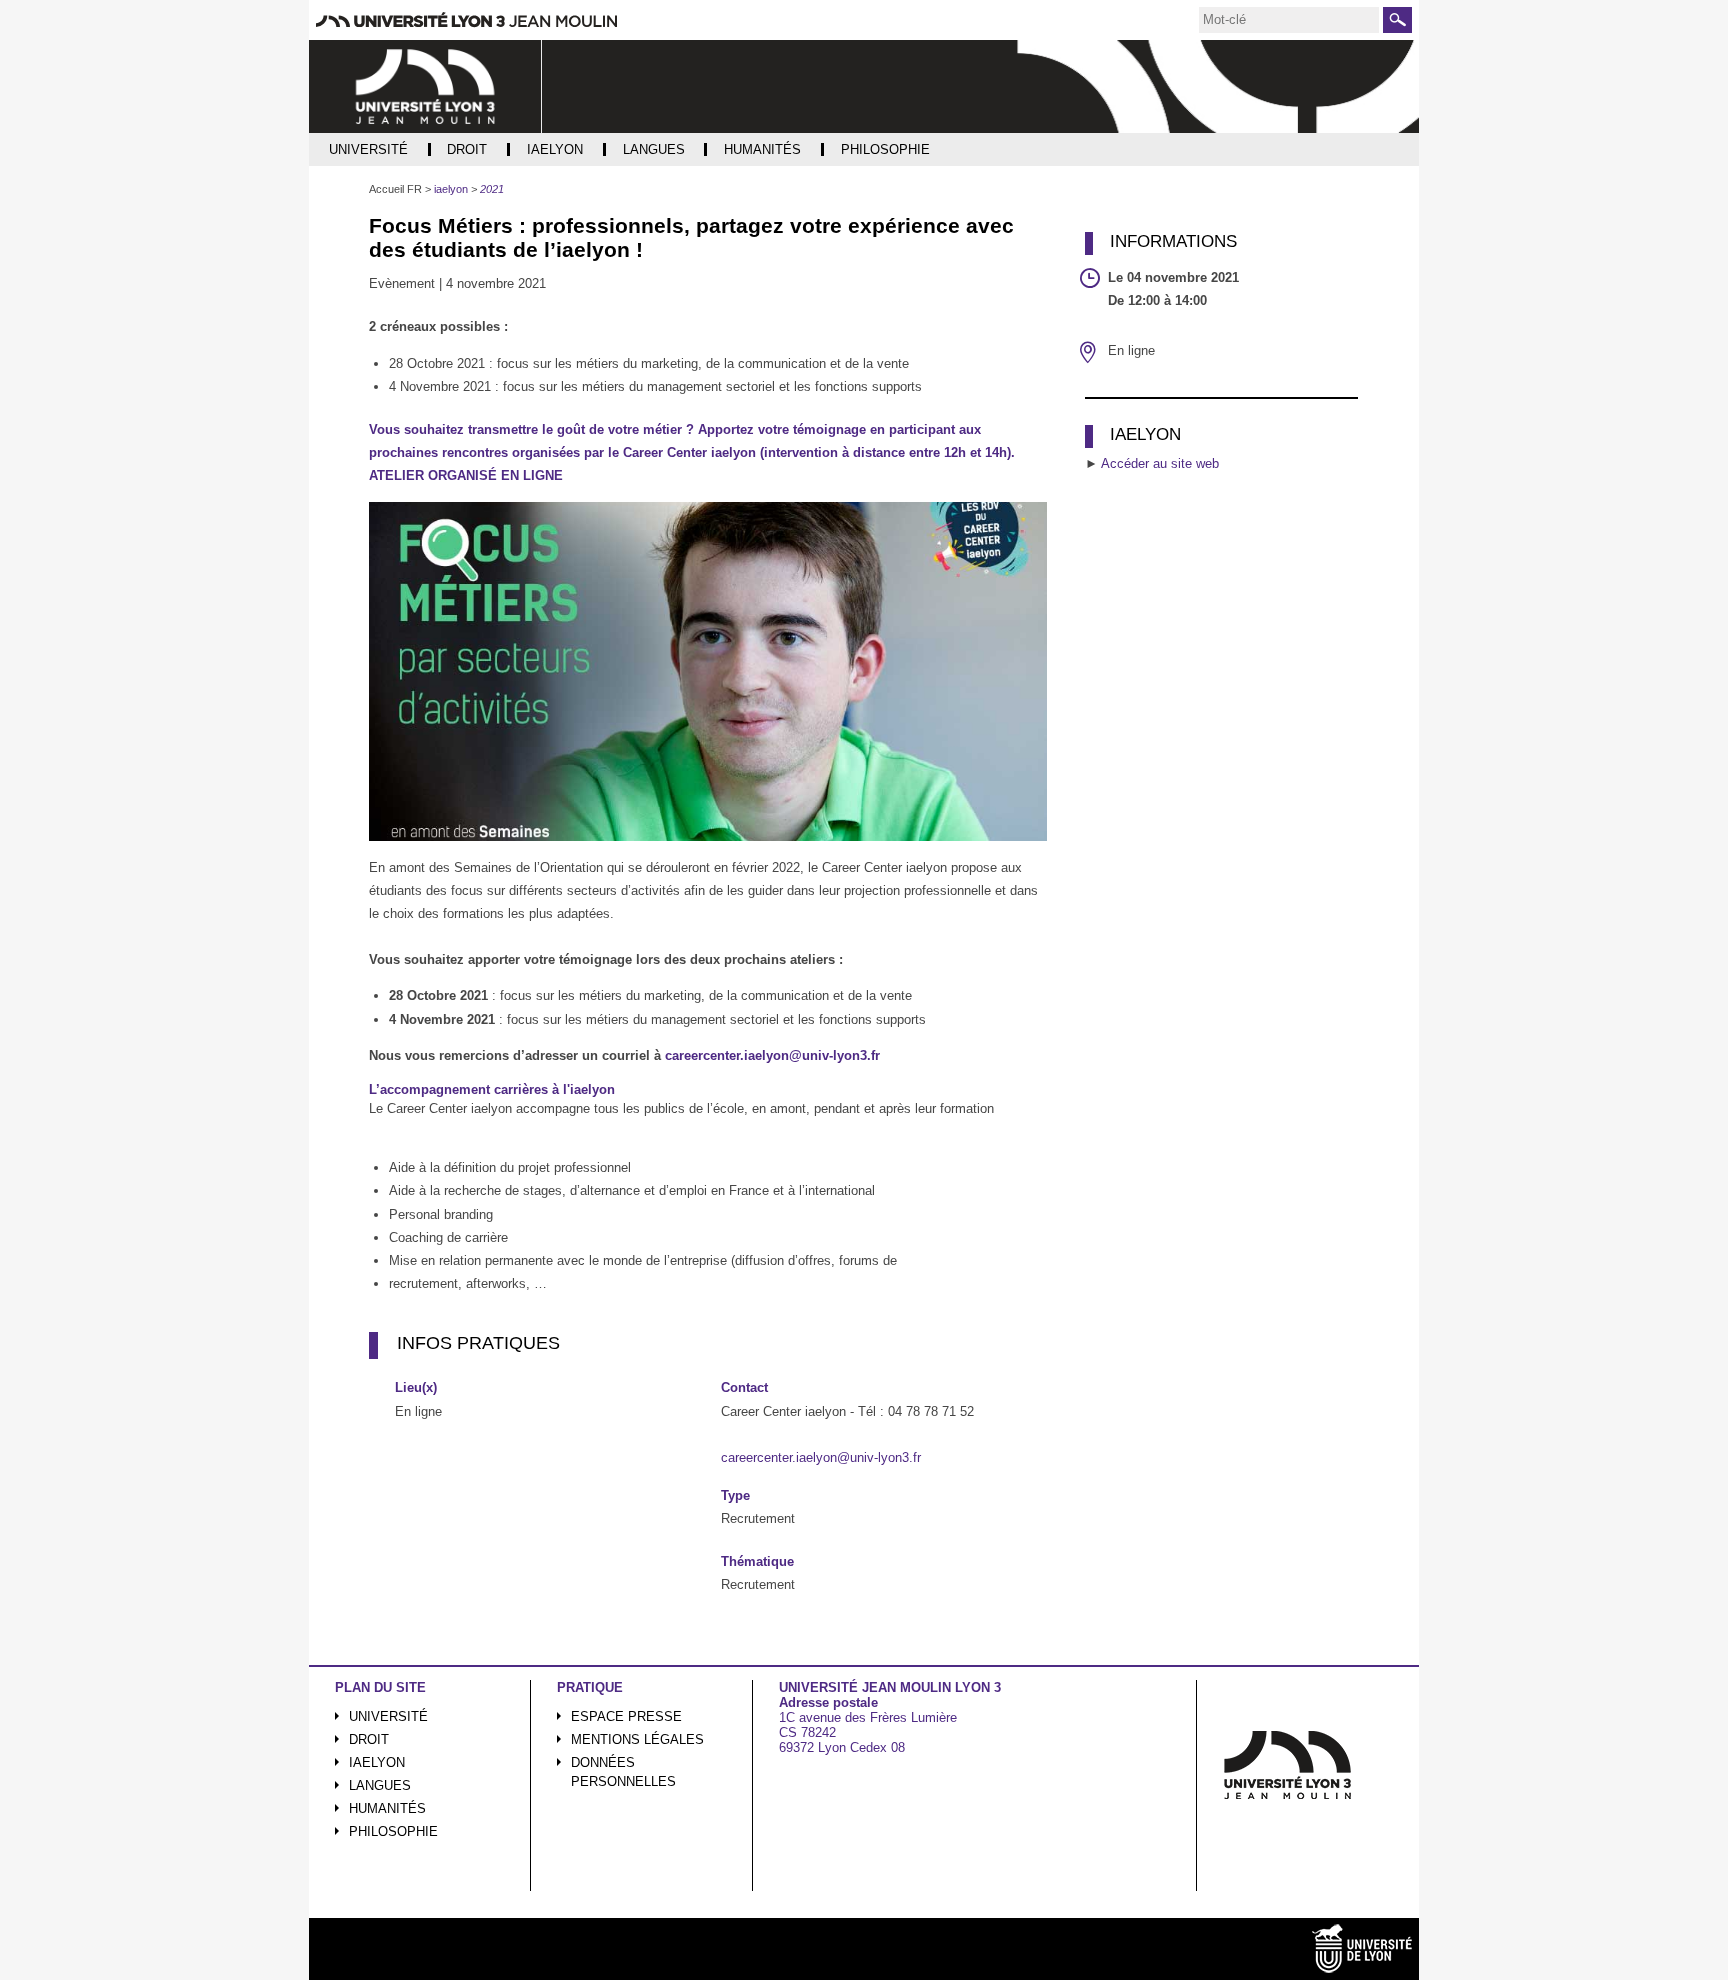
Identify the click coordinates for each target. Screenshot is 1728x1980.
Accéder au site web (1160, 463)
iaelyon (377, 1762)
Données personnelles (623, 1772)
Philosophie (393, 1831)
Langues (380, 1785)
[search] (1289, 20)
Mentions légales (637, 1739)
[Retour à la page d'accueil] (425, 87)
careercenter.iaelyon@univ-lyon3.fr (772, 1055)
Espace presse (626, 1716)
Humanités (387, 1808)
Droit (369, 1739)
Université (388, 1716)
